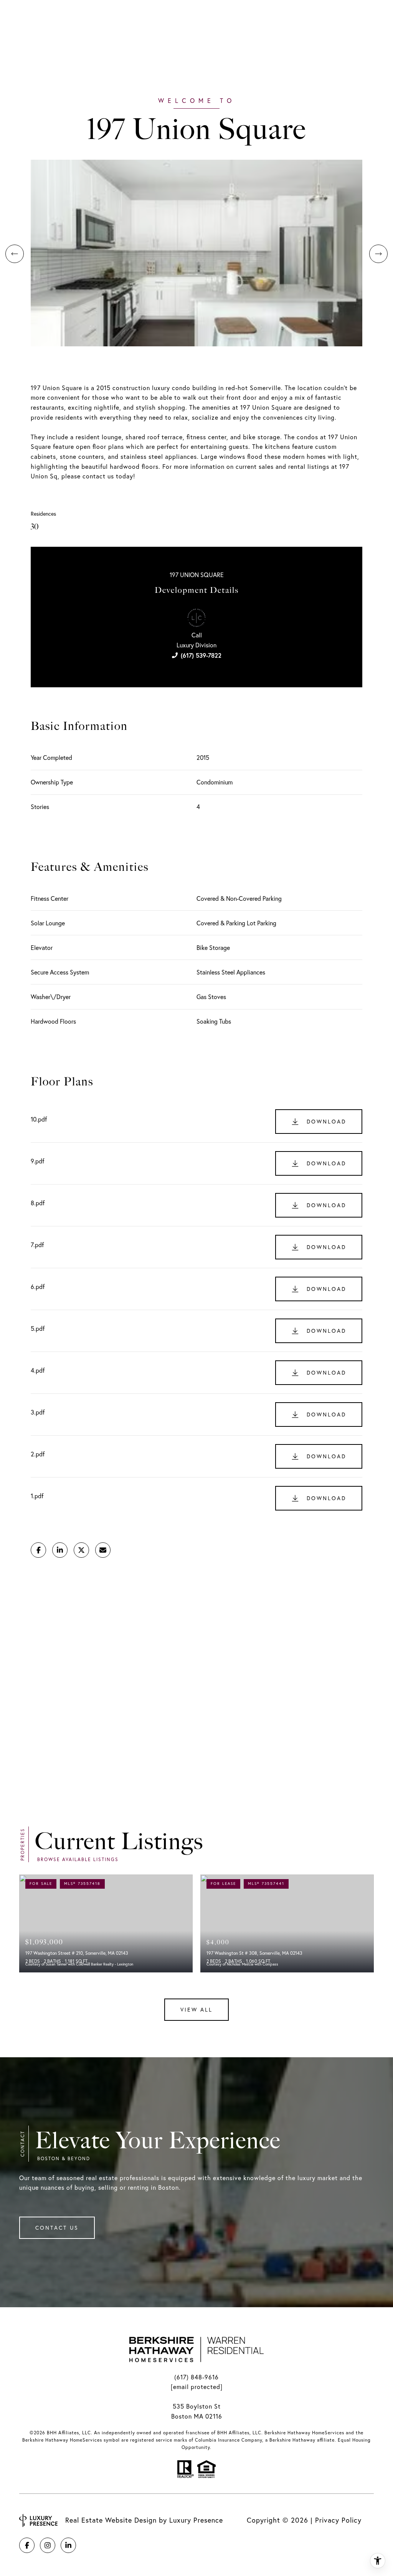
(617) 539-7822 (201, 655)
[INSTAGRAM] (48, 2545)
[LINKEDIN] (68, 2545)
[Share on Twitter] (81, 1550)
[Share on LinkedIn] (60, 1550)
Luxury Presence (196, 2520)
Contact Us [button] (57, 2228)
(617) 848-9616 (196, 2377)
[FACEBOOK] (27, 2545)
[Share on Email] (103, 1550)
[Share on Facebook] (38, 1550)
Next (378, 254)
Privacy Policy (338, 2520)
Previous (15, 254)
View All (196, 2010)
